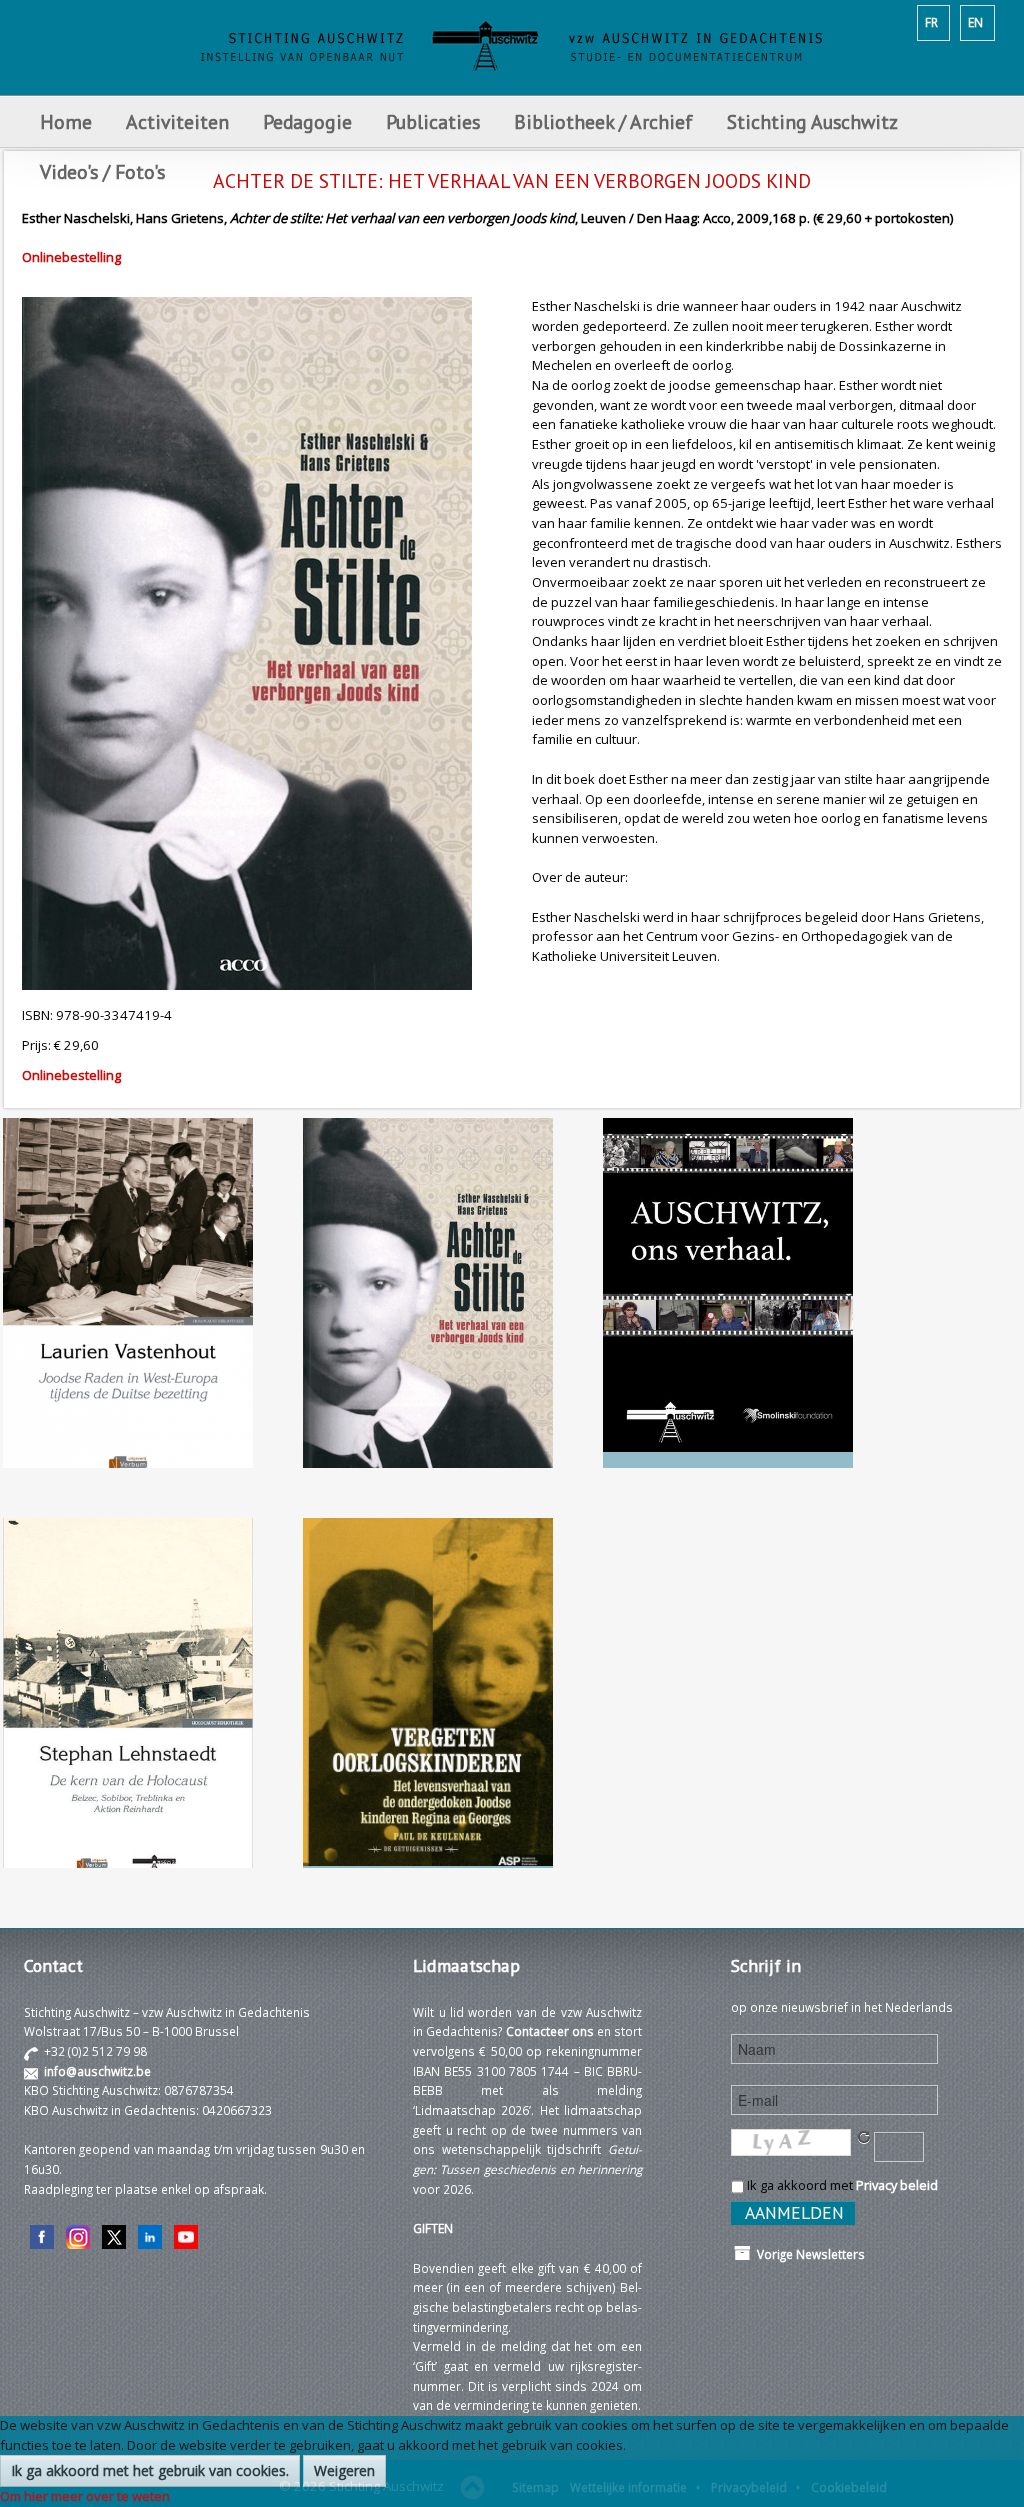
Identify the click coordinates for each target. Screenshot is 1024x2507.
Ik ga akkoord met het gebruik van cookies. (150, 2470)
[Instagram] (78, 2235)
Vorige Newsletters (808, 2254)
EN (975, 22)
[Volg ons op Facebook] (42, 2235)
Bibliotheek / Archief (603, 121)
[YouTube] (186, 2235)
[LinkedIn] (150, 2235)
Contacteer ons (550, 2031)
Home (66, 121)
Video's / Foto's (105, 171)
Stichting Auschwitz (812, 121)
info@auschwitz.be (97, 2071)
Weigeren (344, 2470)
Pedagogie (307, 121)
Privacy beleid (897, 2185)
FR (931, 22)
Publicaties (433, 121)
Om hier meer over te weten (85, 2496)
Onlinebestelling (71, 257)
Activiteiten (177, 121)
